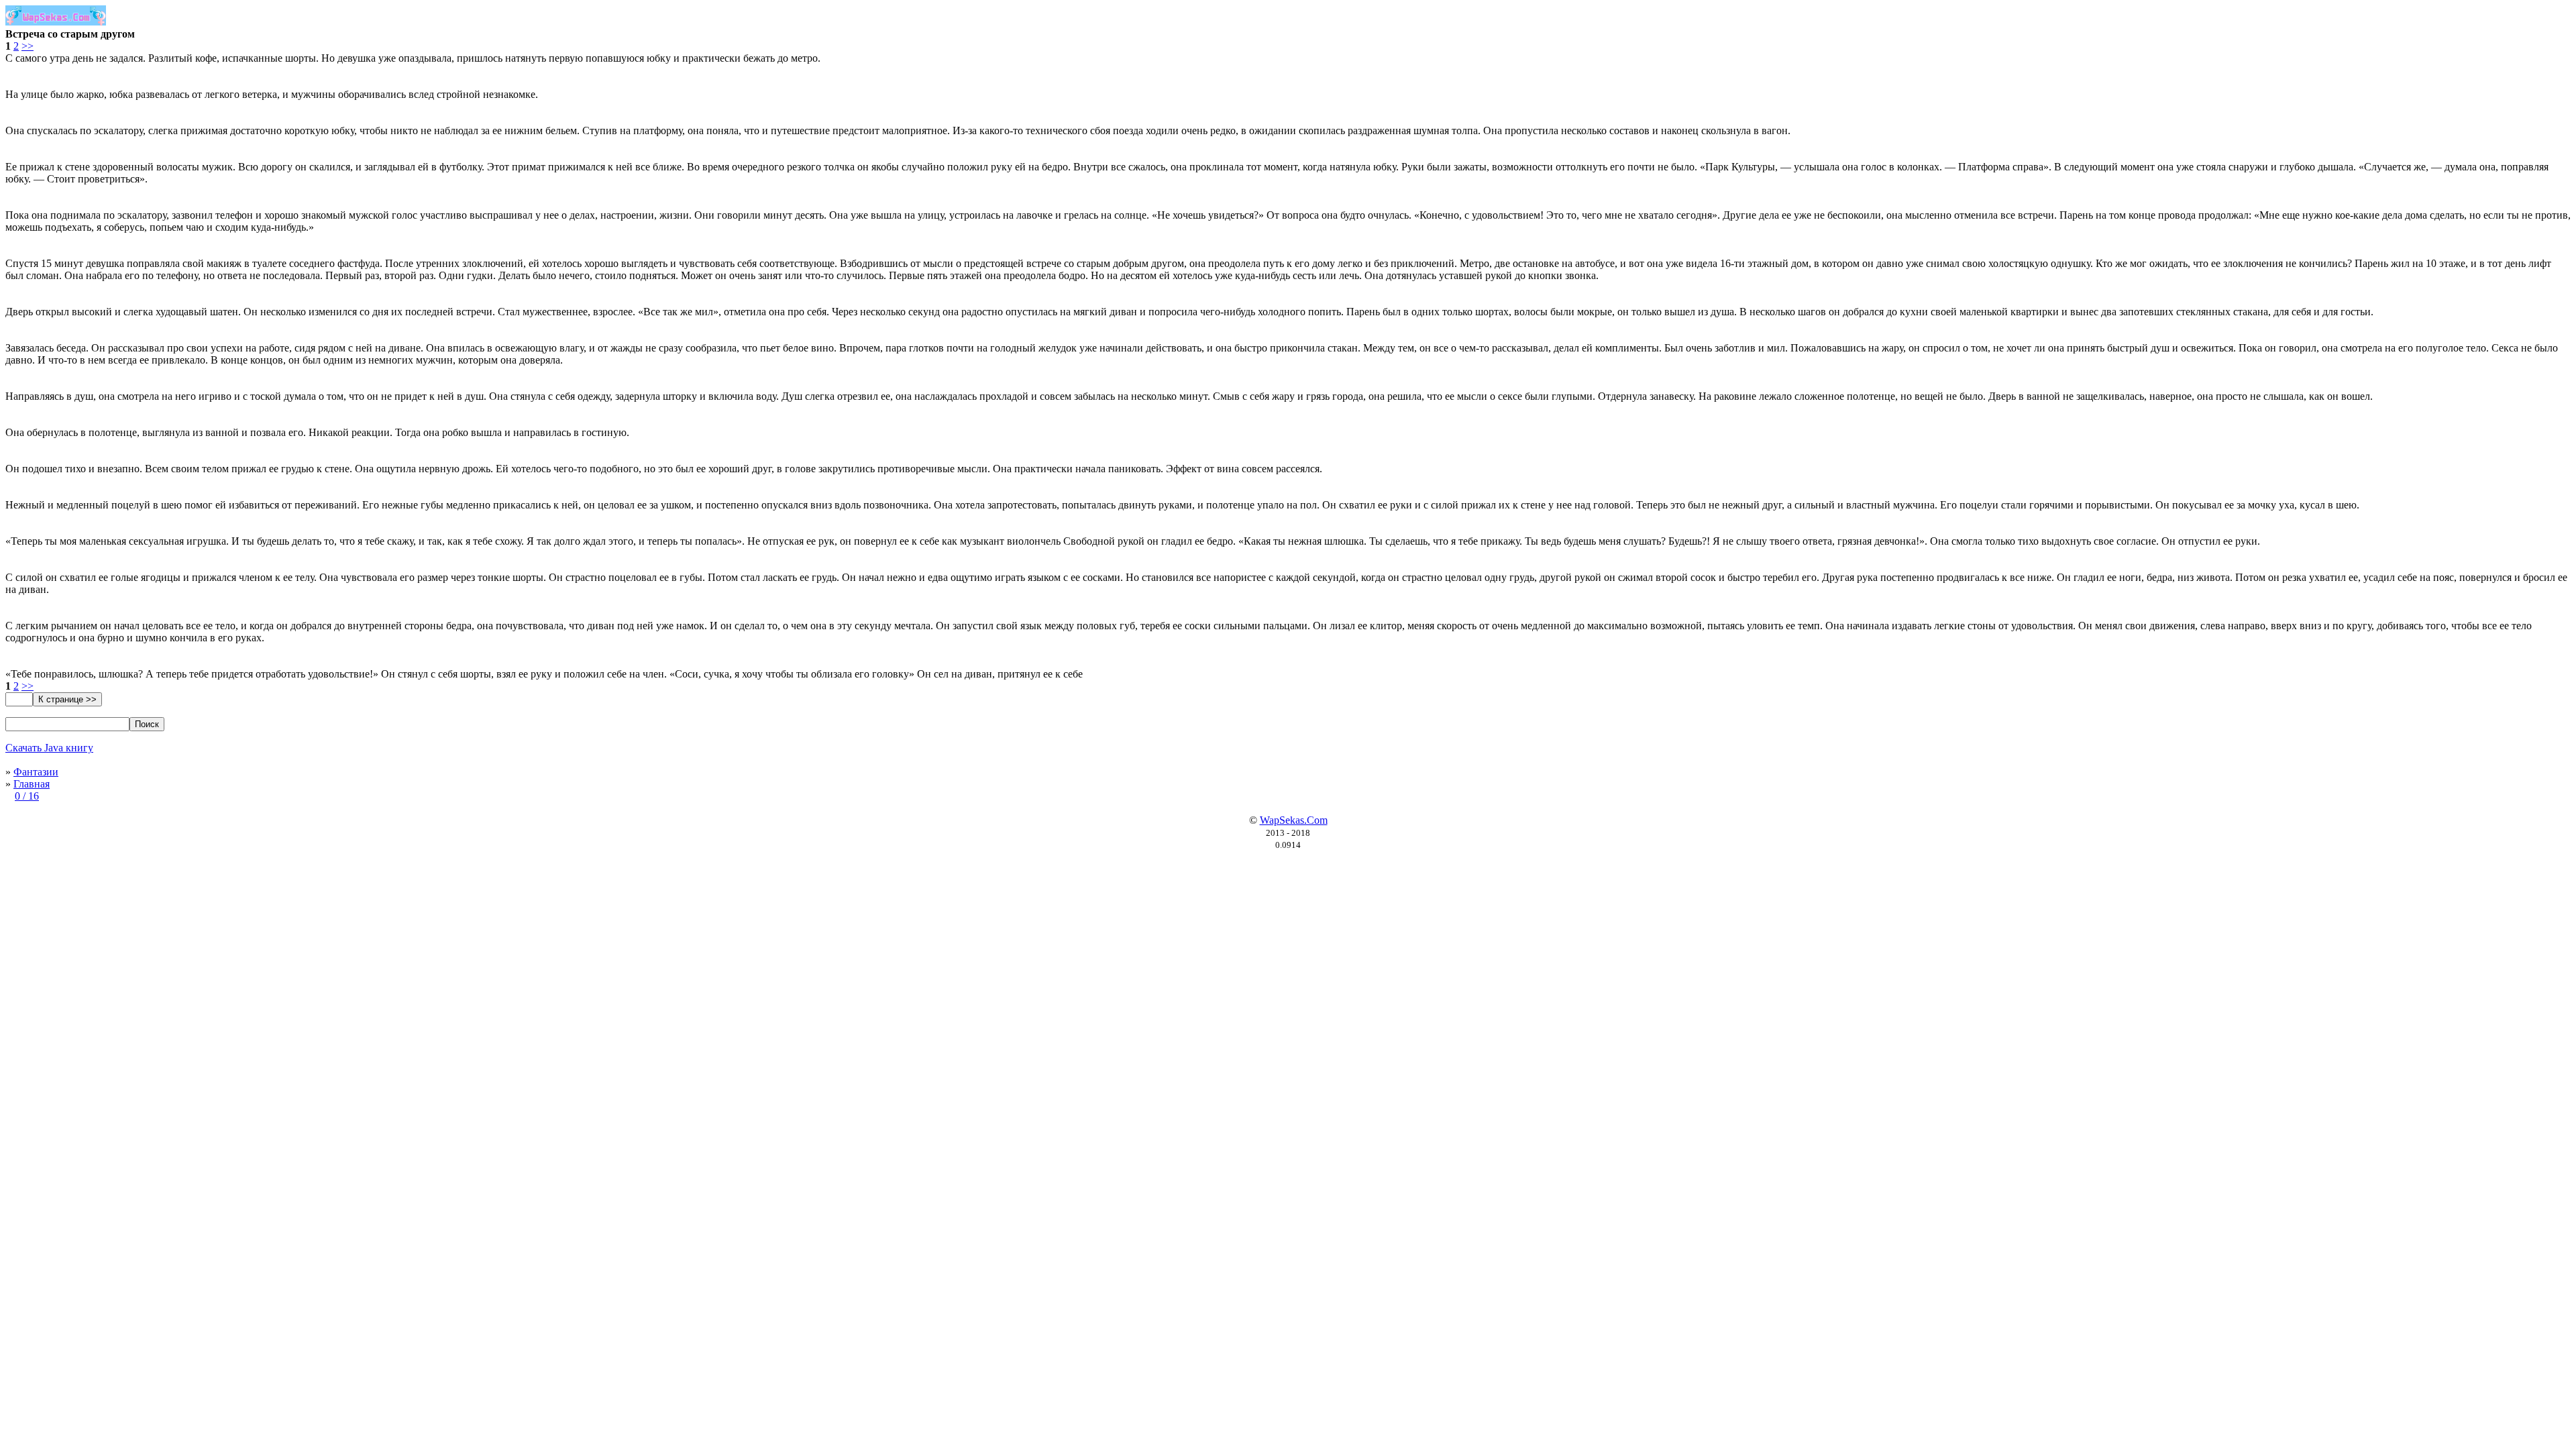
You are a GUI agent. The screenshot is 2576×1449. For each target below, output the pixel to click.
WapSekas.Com (1294, 820)
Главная (32, 784)
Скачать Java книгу (49, 748)
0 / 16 (27, 796)
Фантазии (36, 772)
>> (28, 46)
